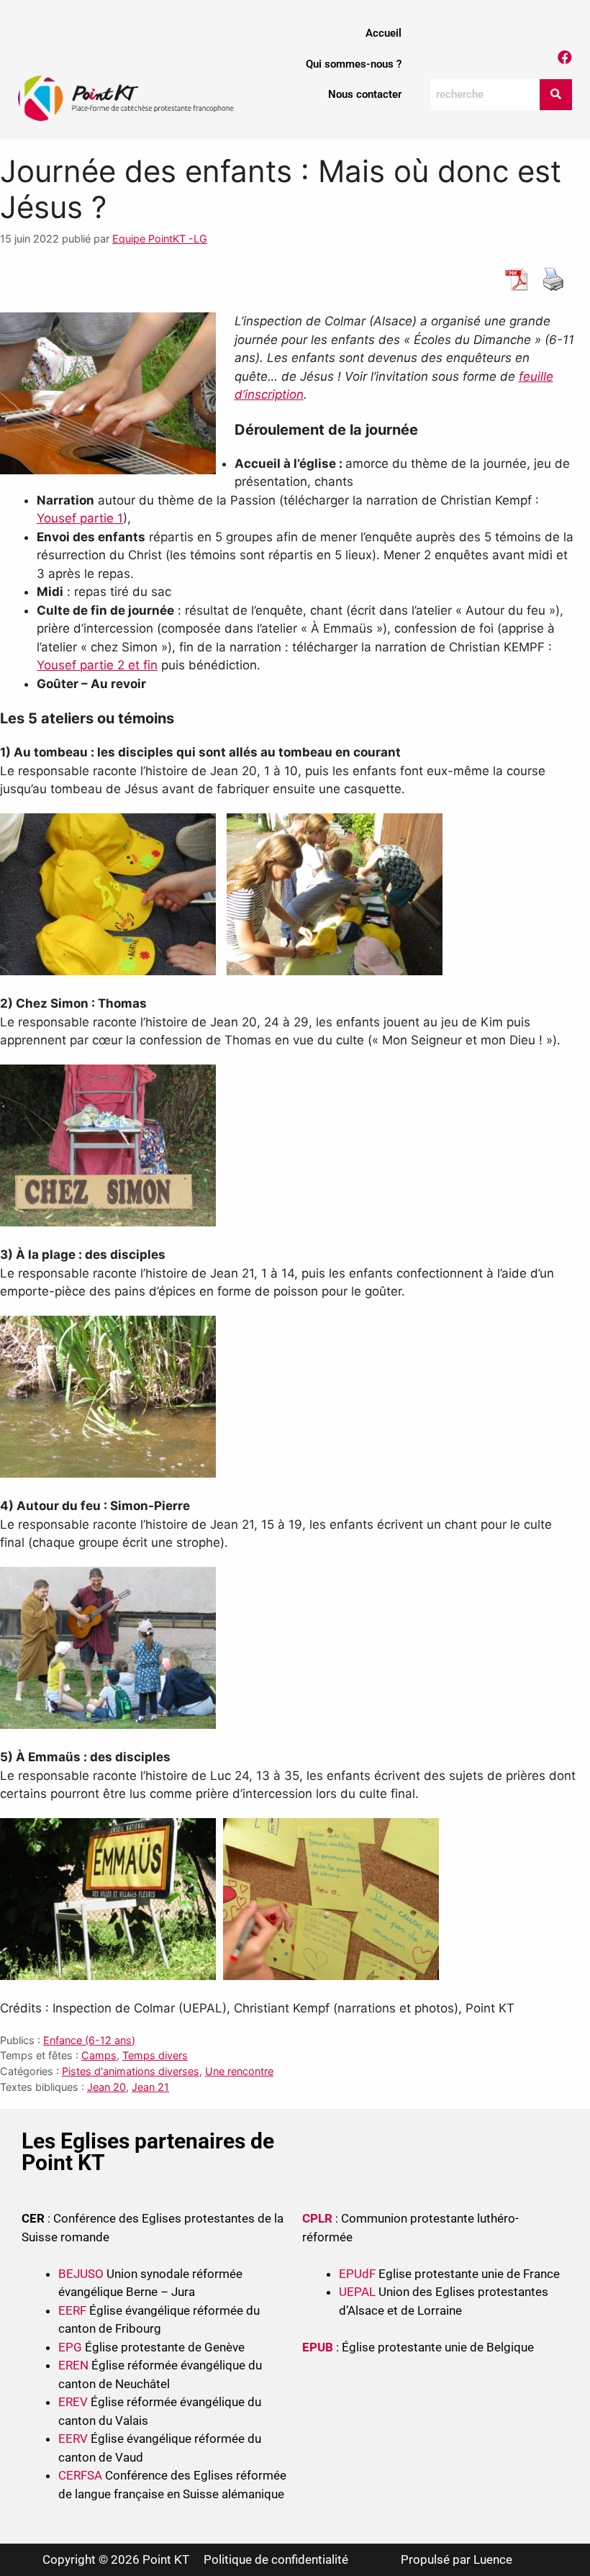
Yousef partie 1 (80, 518)
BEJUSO (82, 2274)
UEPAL (357, 2292)
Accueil (383, 33)
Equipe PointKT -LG (160, 239)
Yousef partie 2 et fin (97, 665)
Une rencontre (239, 2071)
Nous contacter (365, 94)
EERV (73, 2439)
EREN (73, 2365)
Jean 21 (150, 2087)
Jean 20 (106, 2087)
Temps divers (155, 2055)
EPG (70, 2347)
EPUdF (357, 2274)
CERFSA (80, 2475)
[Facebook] (565, 58)
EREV (73, 2402)
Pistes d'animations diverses (131, 2071)
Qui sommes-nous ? (354, 64)
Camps (99, 2055)
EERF (72, 2310)
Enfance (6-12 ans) (89, 2040)
